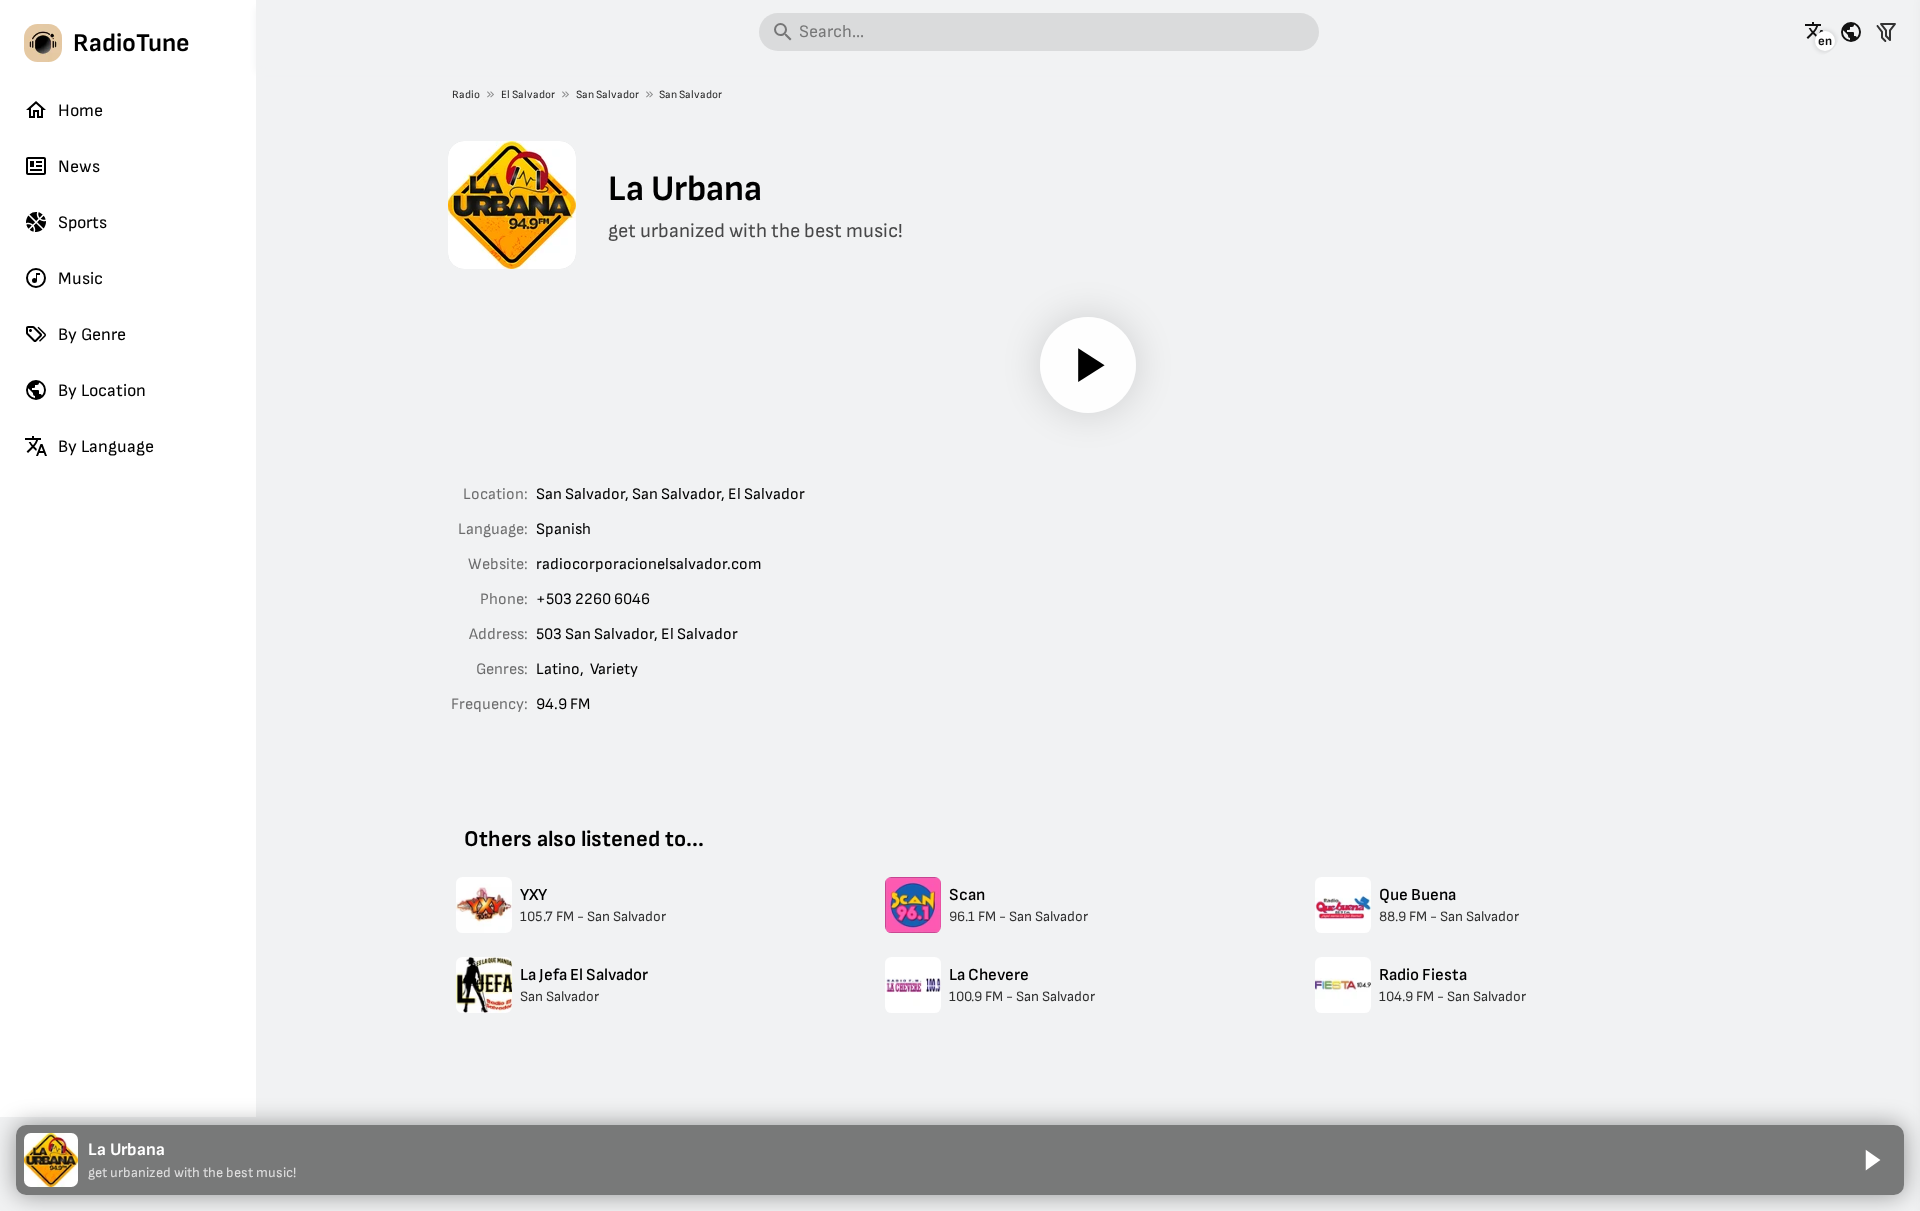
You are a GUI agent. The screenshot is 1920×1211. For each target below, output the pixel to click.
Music (80, 278)
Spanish (563, 529)
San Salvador (607, 94)
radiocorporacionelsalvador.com (649, 564)
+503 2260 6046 (593, 599)
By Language (106, 446)
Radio (466, 94)
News (79, 166)
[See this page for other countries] (1851, 32)
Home (80, 110)
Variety (614, 669)
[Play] (1088, 365)
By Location (102, 390)
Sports (82, 222)
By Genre (92, 334)
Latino (558, 669)
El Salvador (528, 94)
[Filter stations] (1886, 32)
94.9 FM (563, 704)
